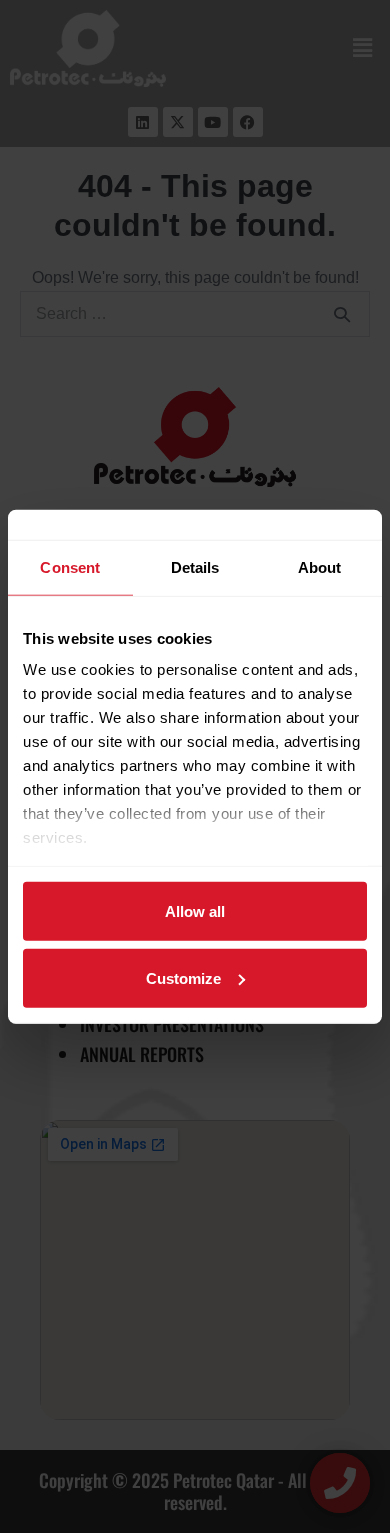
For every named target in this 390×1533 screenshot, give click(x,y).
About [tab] (320, 566)
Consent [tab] (70, 566)
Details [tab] (195, 566)
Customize (183, 977)
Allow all (195, 910)
